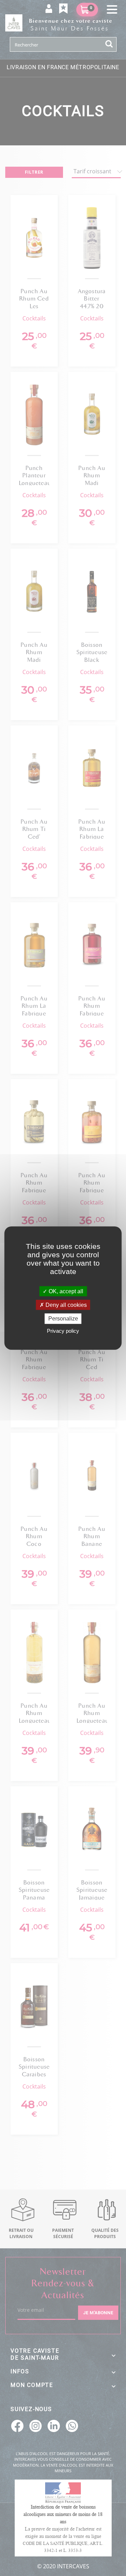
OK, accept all (65, 1291)
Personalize (63, 1319)
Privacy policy (63, 1330)
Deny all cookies (65, 1305)
